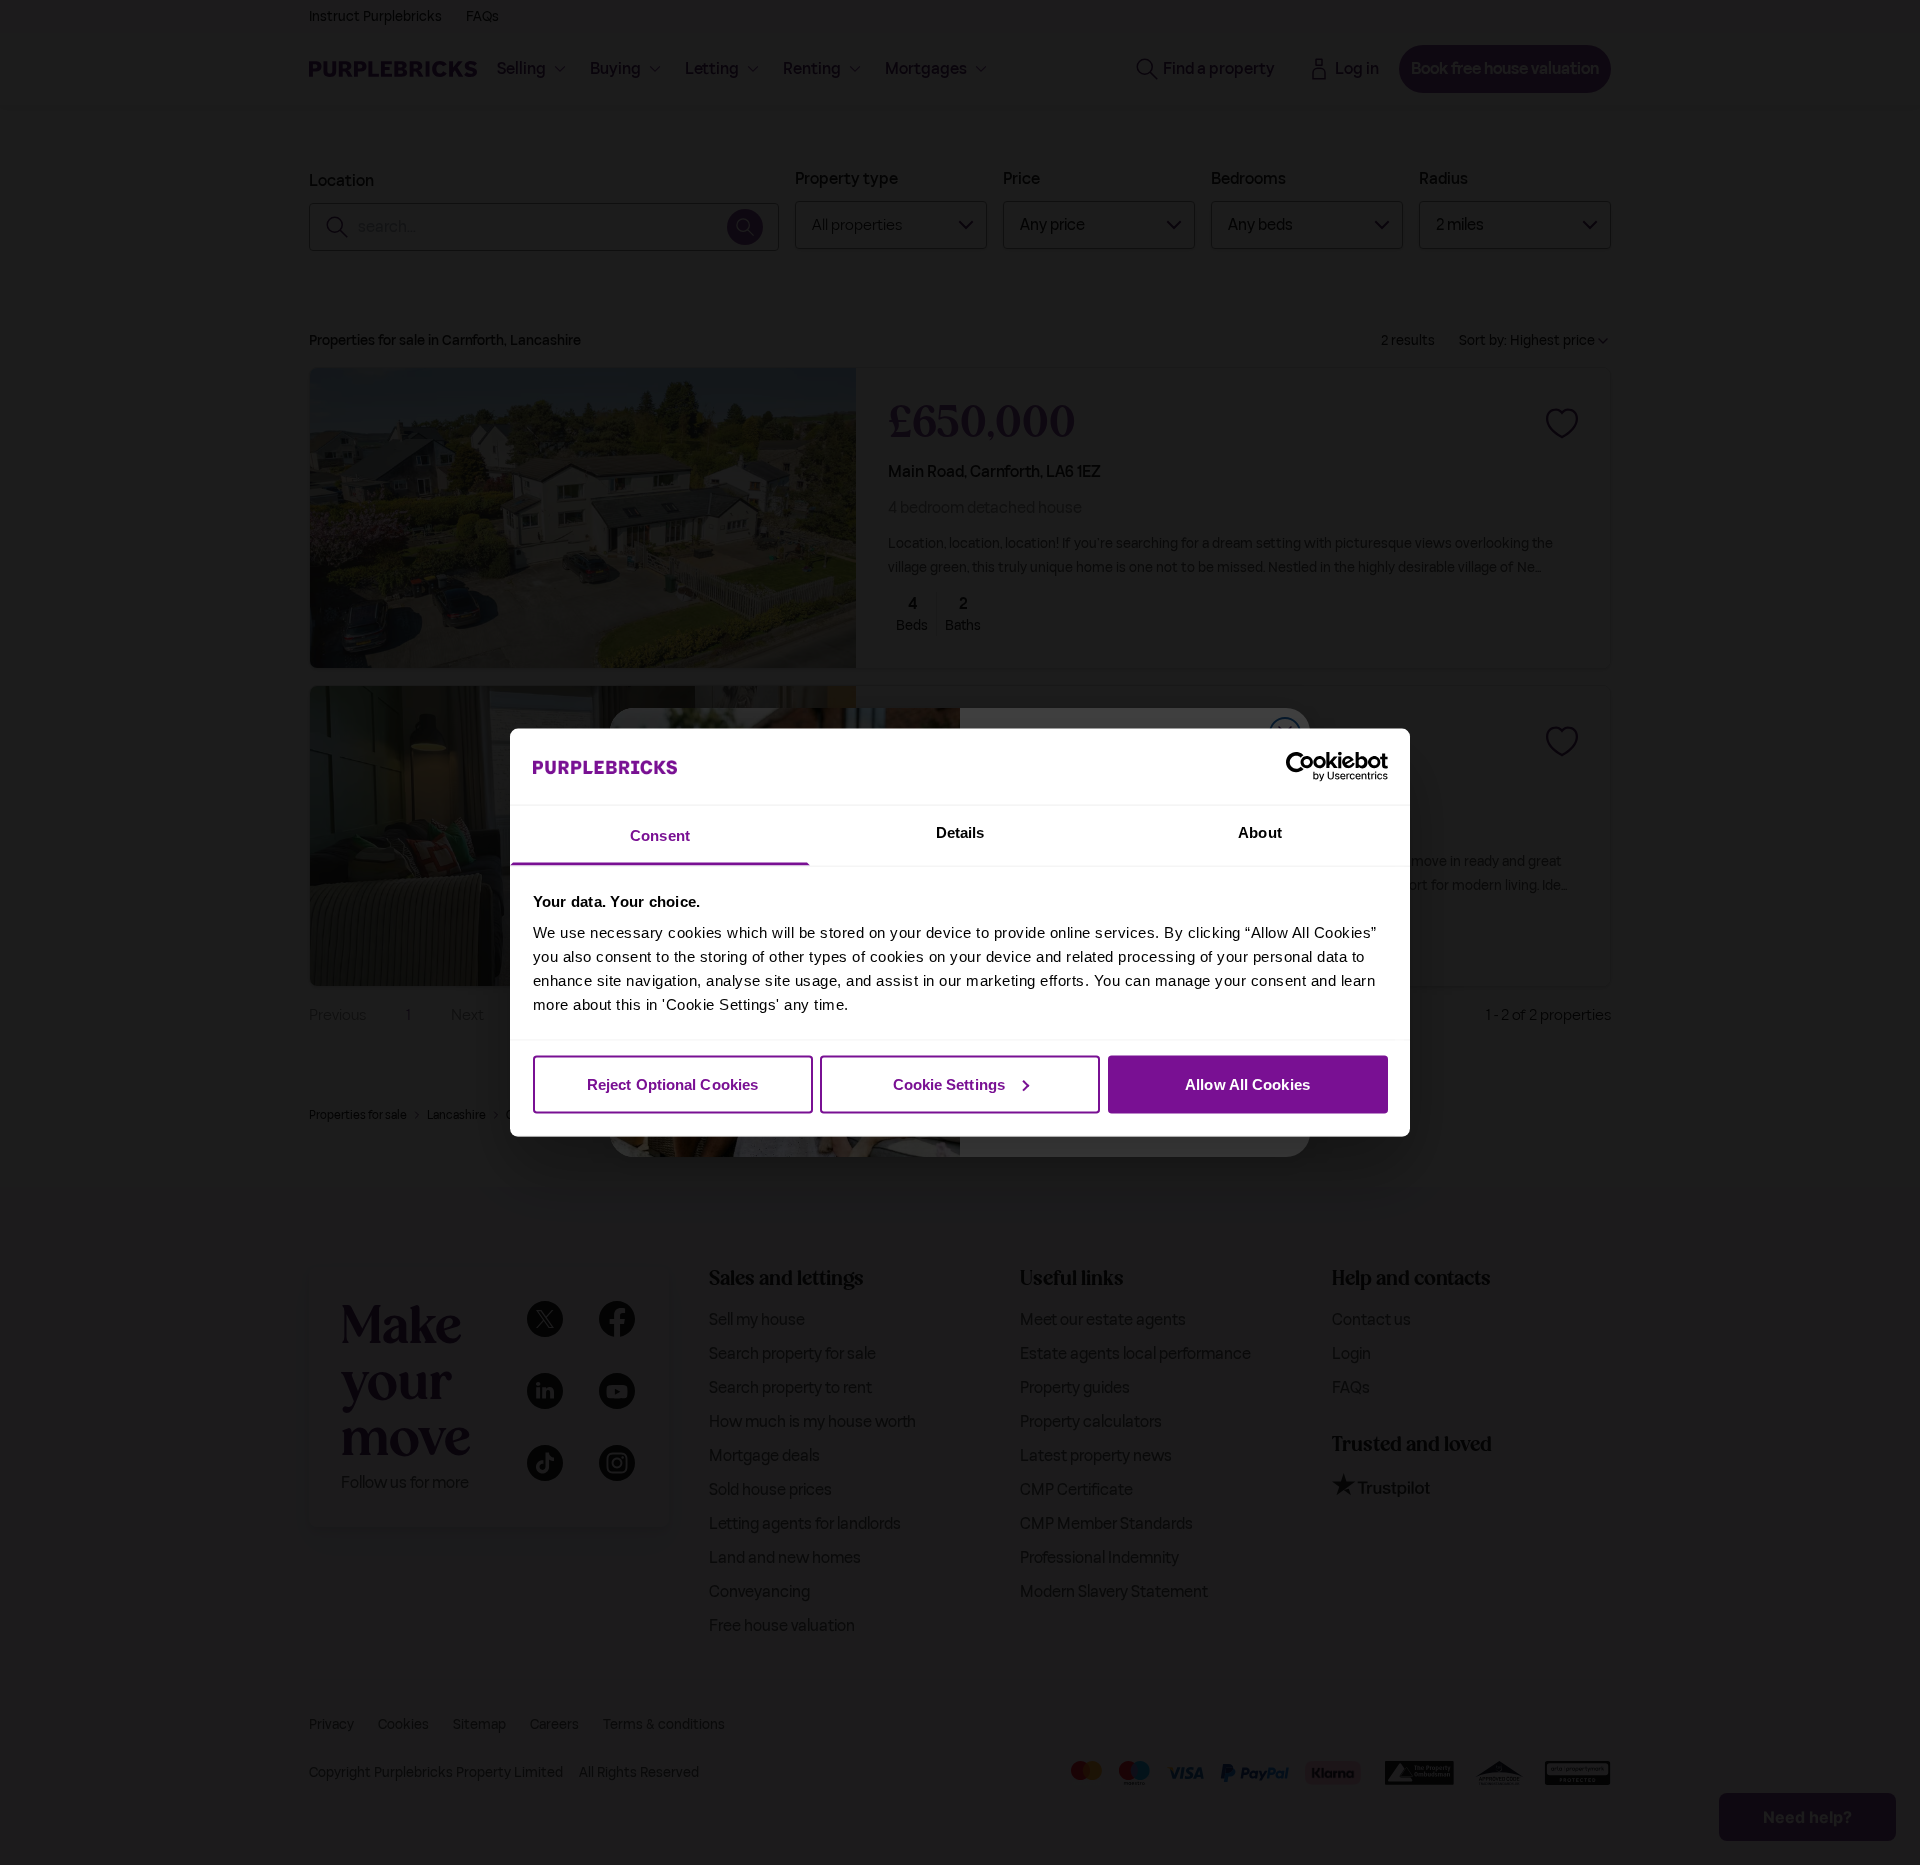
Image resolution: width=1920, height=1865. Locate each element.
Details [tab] (960, 832)
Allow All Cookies (1247, 1083)
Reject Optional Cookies (672, 1083)
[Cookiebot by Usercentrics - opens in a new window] (1300, 766)
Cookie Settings (949, 1083)
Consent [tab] (660, 835)
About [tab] (1260, 832)
